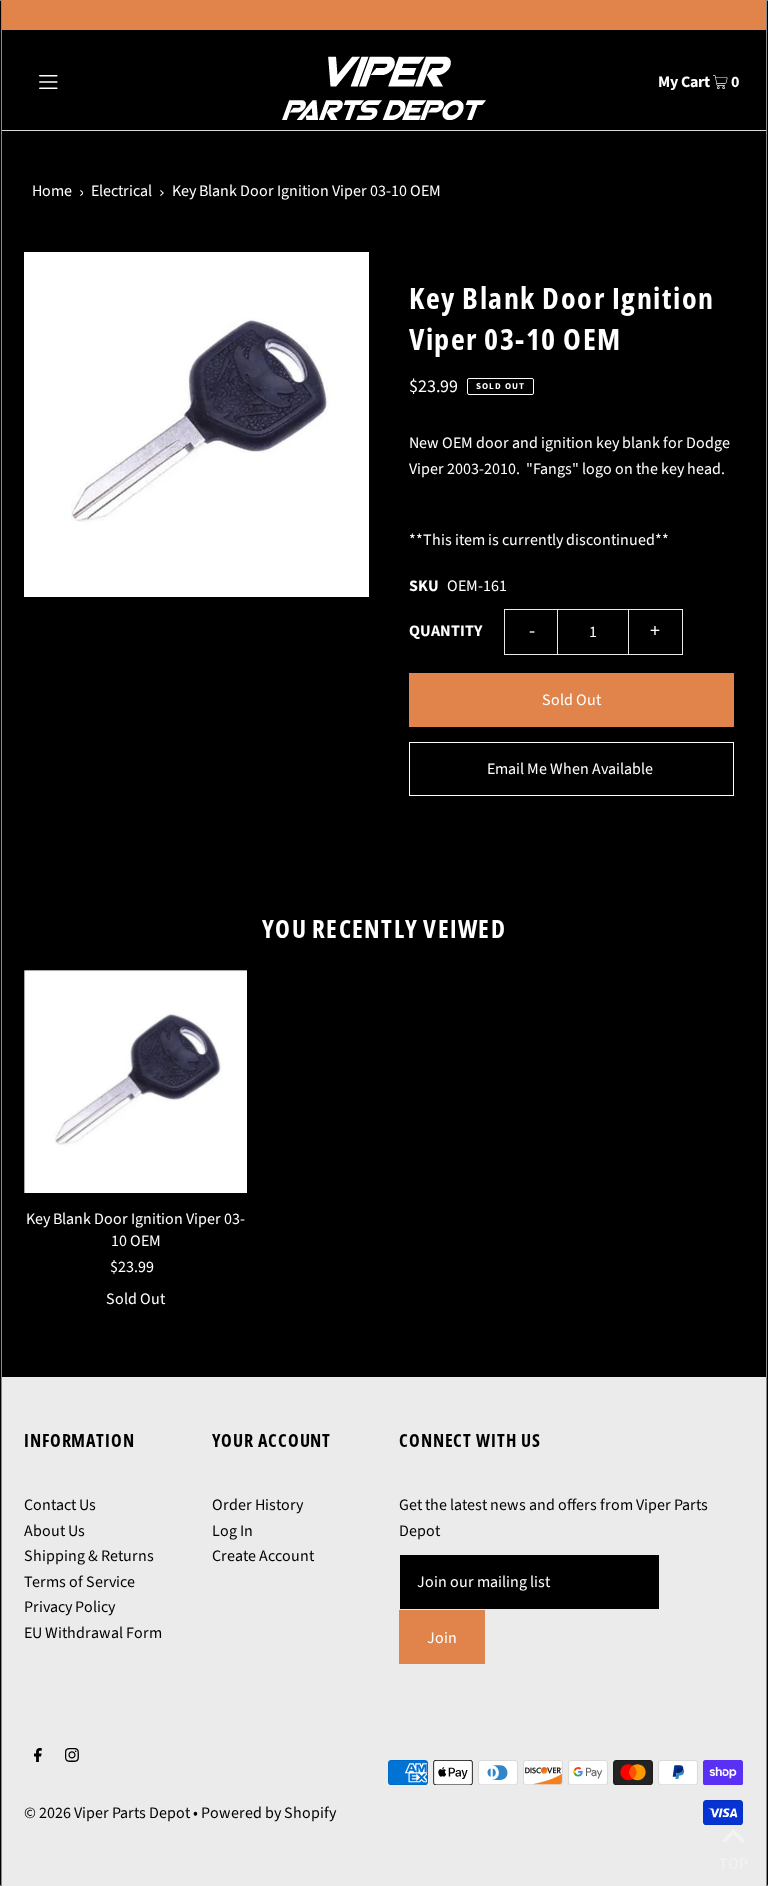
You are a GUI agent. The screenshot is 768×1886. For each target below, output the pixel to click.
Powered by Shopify (268, 1813)
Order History (257, 1505)
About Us (54, 1531)
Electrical (121, 191)
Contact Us (60, 1505)
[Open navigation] (86, 80)
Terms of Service (79, 1582)
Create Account (263, 1556)
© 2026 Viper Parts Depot (107, 1813)
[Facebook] (38, 1758)
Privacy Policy (69, 1607)
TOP (733, 1859)
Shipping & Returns (89, 1556)
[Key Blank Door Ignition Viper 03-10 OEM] (135, 1081)
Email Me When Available (570, 769)
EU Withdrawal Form (93, 1633)
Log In (232, 1531)
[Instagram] (72, 1758)
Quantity (445, 631)
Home (52, 191)
